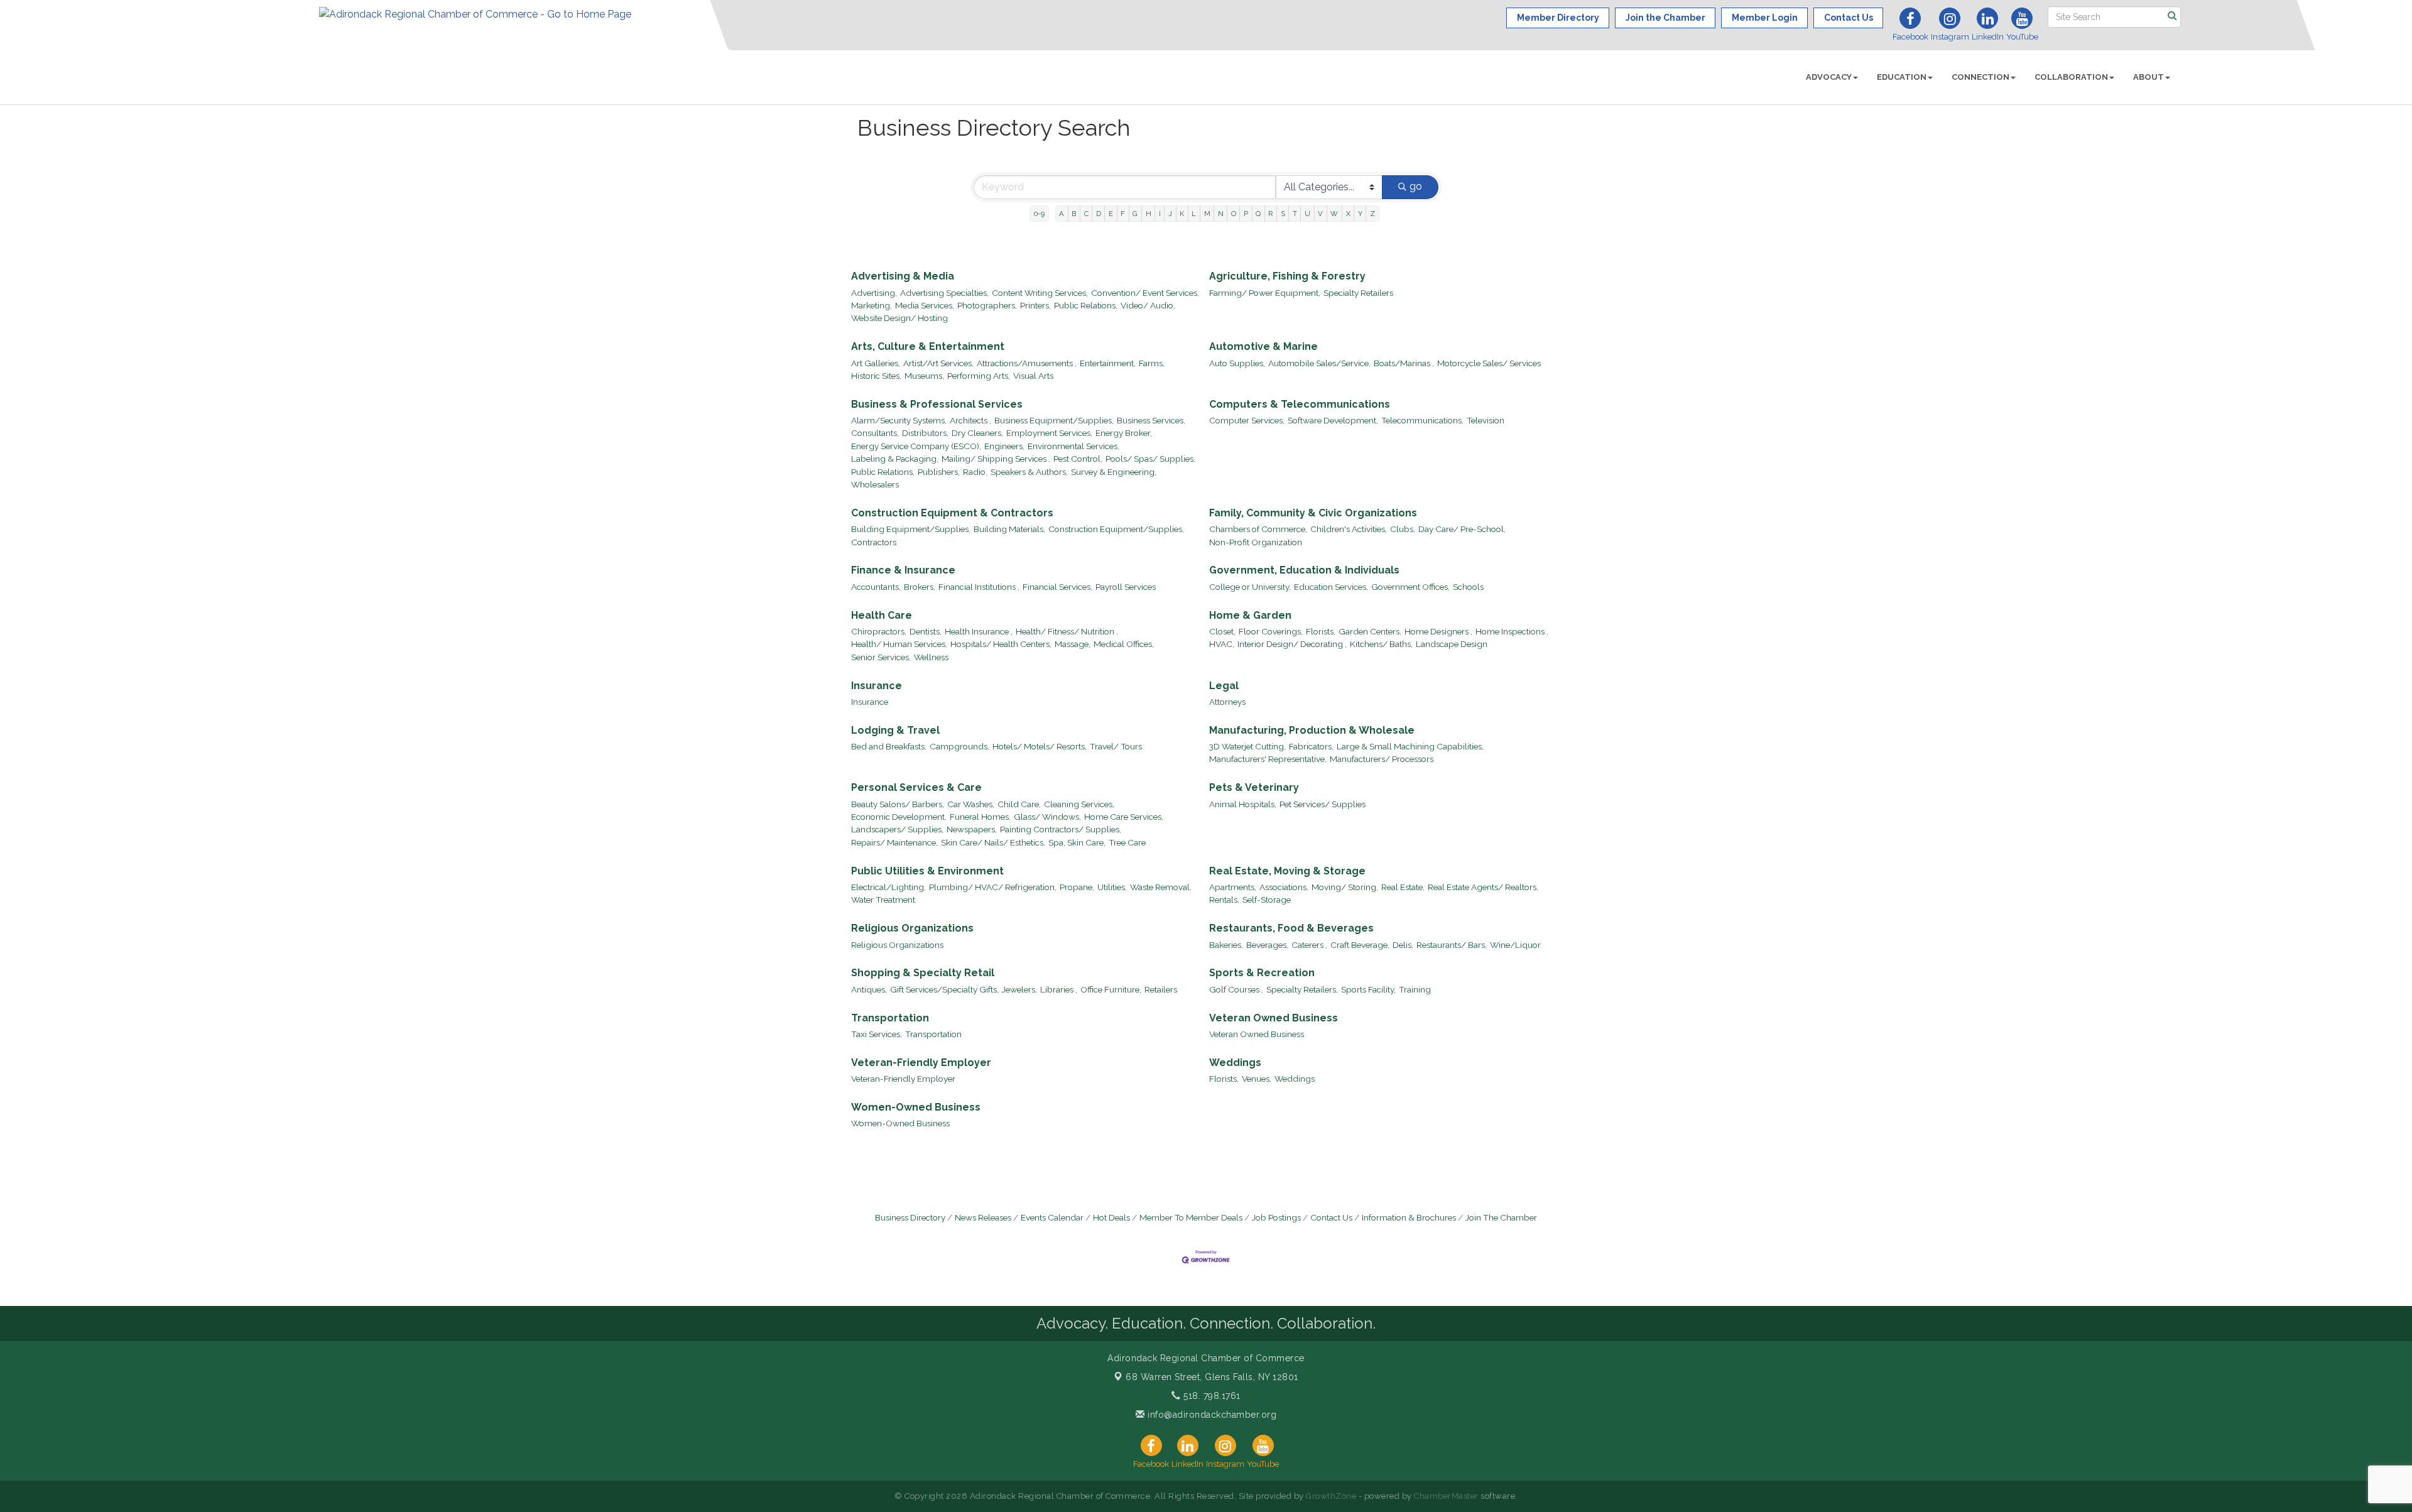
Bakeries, (1226, 945)
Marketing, (872, 305)
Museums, (924, 376)
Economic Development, (899, 817)
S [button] (1283, 214)
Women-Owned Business (916, 1107)
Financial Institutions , (979, 587)
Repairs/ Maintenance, (894, 842)
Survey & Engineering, (1114, 472)
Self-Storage (1267, 900)
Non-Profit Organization (1256, 542)
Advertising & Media (903, 276)
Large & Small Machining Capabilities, (1410, 746)
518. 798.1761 (1211, 1396)
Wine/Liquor (1515, 945)
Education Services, (1331, 587)
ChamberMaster (1446, 1496)
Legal (1224, 686)
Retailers (1161, 989)
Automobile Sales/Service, (1319, 363)
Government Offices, (1410, 587)
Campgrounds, (959, 746)
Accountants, (876, 587)
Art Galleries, (876, 363)
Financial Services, (1057, 587)
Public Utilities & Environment (927, 871)
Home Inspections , (1512, 631)
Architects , (970, 420)
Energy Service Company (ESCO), (916, 446)
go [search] (1416, 186)
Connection (1980, 77)
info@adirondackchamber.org (1211, 1415)
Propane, (1077, 887)
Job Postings (1276, 1217)
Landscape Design (1452, 644)
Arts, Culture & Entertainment (928, 346)
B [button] (1074, 214)
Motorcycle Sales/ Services (1489, 363)
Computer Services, (1247, 420)
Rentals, (1224, 900)
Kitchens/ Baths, (1381, 644)
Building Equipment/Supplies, (911, 529)
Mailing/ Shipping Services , (996, 459)
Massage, (1073, 644)
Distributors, (925, 433)
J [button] (1170, 214)
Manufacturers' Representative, (1268, 759)
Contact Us (1331, 1217)
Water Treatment (883, 900)
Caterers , (1309, 945)
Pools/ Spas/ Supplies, (1150, 459)
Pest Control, (1078, 459)
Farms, (1152, 363)
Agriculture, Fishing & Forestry (1287, 276)
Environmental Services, (1073, 446)
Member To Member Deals (1191, 1217)
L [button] (1194, 214)
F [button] (1123, 214)
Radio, (975, 472)
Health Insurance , (979, 631)
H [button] (1149, 214)
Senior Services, (881, 657)
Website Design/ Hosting (899, 318)
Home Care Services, (1124, 817)
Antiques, (869, 989)
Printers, (1035, 305)
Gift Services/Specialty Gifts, (944, 989)
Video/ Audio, (1148, 305)
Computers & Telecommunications (1300, 404)
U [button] (1307, 214)
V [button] (1320, 214)
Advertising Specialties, (944, 293)
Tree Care (1127, 842)
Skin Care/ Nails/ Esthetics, (993, 842)
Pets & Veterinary (1254, 787)
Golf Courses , (1236, 989)
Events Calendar (1052, 1217)
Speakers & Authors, (1029, 472)
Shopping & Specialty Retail (923, 973)
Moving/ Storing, (1345, 887)
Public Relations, (1086, 305)
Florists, (1321, 631)
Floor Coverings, (1271, 631)
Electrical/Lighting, (888, 887)
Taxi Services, (877, 1034)
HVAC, (1222, 644)
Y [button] (1360, 214)
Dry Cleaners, (977, 433)
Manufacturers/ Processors (1382, 759)
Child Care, (1019, 804)
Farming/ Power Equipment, (1265, 293)
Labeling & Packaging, (895, 459)
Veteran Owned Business (1274, 1018)
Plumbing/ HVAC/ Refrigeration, (993, 887)
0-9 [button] (1039, 214)
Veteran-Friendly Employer (921, 1063)
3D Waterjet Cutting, (1247, 746)
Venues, (1257, 1079)
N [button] (1221, 214)
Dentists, (926, 631)
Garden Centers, (1370, 631)
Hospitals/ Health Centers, (1001, 644)
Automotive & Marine (1263, 346)
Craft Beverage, (1360, 945)
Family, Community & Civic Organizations (1313, 513)
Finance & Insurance (903, 570)
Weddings (1235, 1063)
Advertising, (874, 293)
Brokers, (920, 587)
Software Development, (1333, 420)
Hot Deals (1111, 1217)
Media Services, (925, 305)
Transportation (890, 1018)
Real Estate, (1403, 887)
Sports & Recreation (1262, 973)
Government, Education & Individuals (1304, 570)
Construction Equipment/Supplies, (1116, 529)
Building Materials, (1009, 529)
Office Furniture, (1111, 989)
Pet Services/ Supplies (1323, 804)
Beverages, (1267, 945)
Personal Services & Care (916, 787)
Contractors (874, 542)
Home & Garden (1250, 615)
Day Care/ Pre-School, (1462, 529)
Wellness (931, 657)
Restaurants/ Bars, (1452, 945)
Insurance (877, 686)
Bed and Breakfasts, (889, 746)
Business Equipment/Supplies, (1054, 420)
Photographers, (987, 305)
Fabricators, (1311, 746)
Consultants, (875, 433)
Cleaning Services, (1079, 804)
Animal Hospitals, (1243, 804)
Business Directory (910, 1217)
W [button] (1334, 214)
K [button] (1182, 214)
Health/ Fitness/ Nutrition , (1067, 631)
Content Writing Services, (1040, 293)
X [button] (1348, 214)
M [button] (1207, 214)
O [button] (1234, 214)
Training (1415, 989)
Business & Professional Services (937, 404)
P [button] (1246, 214)
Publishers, (939, 472)
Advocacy (1829, 77)
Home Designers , (1438, 631)
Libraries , (1059, 989)
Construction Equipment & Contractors (952, 513)
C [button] (1086, 214)
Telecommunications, (1422, 420)
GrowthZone (1331, 1496)
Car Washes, (971, 804)
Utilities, (1112, 887)
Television (1486, 420)
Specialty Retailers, (1302, 989)
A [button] (1062, 214)
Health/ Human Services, (899, 644)
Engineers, (1004, 446)
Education (1902, 77)
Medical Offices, (1124, 644)
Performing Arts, (979, 376)
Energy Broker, (1124, 433)
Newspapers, (972, 829)
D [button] (1099, 214)
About (2149, 77)
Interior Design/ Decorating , (1292, 644)
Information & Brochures (1409, 1217)
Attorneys (1227, 702)
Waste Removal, (1161, 887)
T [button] (1295, 214)
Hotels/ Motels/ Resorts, (1040, 746)
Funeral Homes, (980, 817)
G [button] (1135, 214)
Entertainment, (1108, 363)
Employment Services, (1049, 433)
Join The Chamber (1501, 1217)
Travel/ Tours (1116, 746)
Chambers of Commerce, (1258, 529)
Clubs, (1403, 529)
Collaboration (2071, 77)
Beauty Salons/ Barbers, (898, 804)
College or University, (1250, 587)
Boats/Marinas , (1404, 363)
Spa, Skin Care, (1077, 842)
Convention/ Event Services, (1145, 293)
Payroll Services (1126, 587)
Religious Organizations (912, 928)
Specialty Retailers (1358, 293)
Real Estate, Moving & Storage (1287, 871)
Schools (1468, 587)
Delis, (1403, 945)
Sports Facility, (1368, 989)
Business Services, (1151, 420)
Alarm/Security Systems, (899, 420)
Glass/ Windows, (1047, 817)
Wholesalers (875, 484)
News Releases (983, 1217)
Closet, (1222, 631)
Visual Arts (1033, 376)
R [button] (1270, 214)
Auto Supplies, (1237, 363)
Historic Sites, (876, 376)
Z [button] (1372, 214)
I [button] (1160, 214)
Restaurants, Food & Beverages (1291, 928)
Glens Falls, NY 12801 (1212, 1377)
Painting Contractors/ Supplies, (1061, 829)
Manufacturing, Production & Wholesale (1312, 730)
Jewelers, (1019, 989)
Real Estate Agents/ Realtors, (1483, 887)
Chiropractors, (879, 631)
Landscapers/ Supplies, (897, 829)
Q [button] (1258, 214)
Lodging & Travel (895, 730)
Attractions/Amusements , (1027, 363)
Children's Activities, (1349, 529)
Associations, (1284, 887)
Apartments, (1233, 887)
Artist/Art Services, (938, 363)
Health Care (882, 615)
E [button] (1111, 214)
